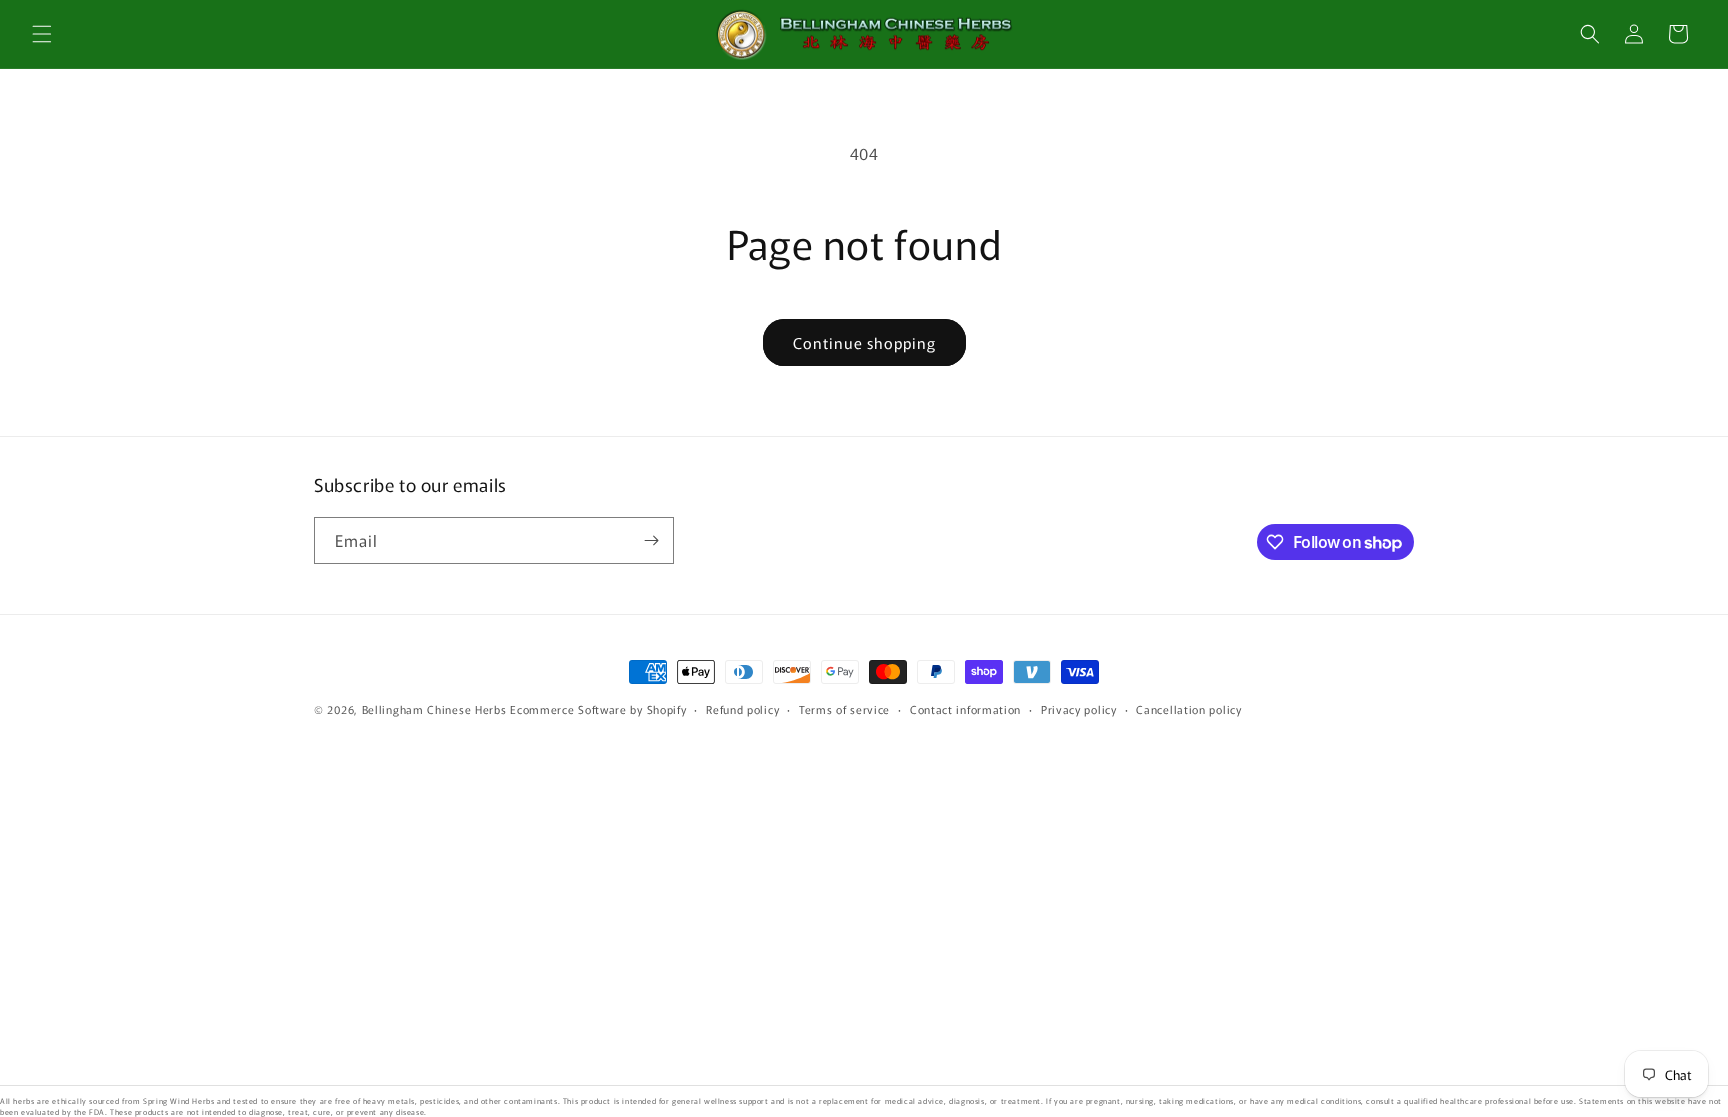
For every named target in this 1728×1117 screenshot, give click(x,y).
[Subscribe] (651, 540)
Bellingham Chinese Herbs (434, 709)
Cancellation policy (1188, 709)
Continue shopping (864, 342)
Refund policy (742, 709)
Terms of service (844, 709)
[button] (42, 34)
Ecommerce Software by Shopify (598, 709)
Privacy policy (1079, 709)
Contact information (965, 709)
